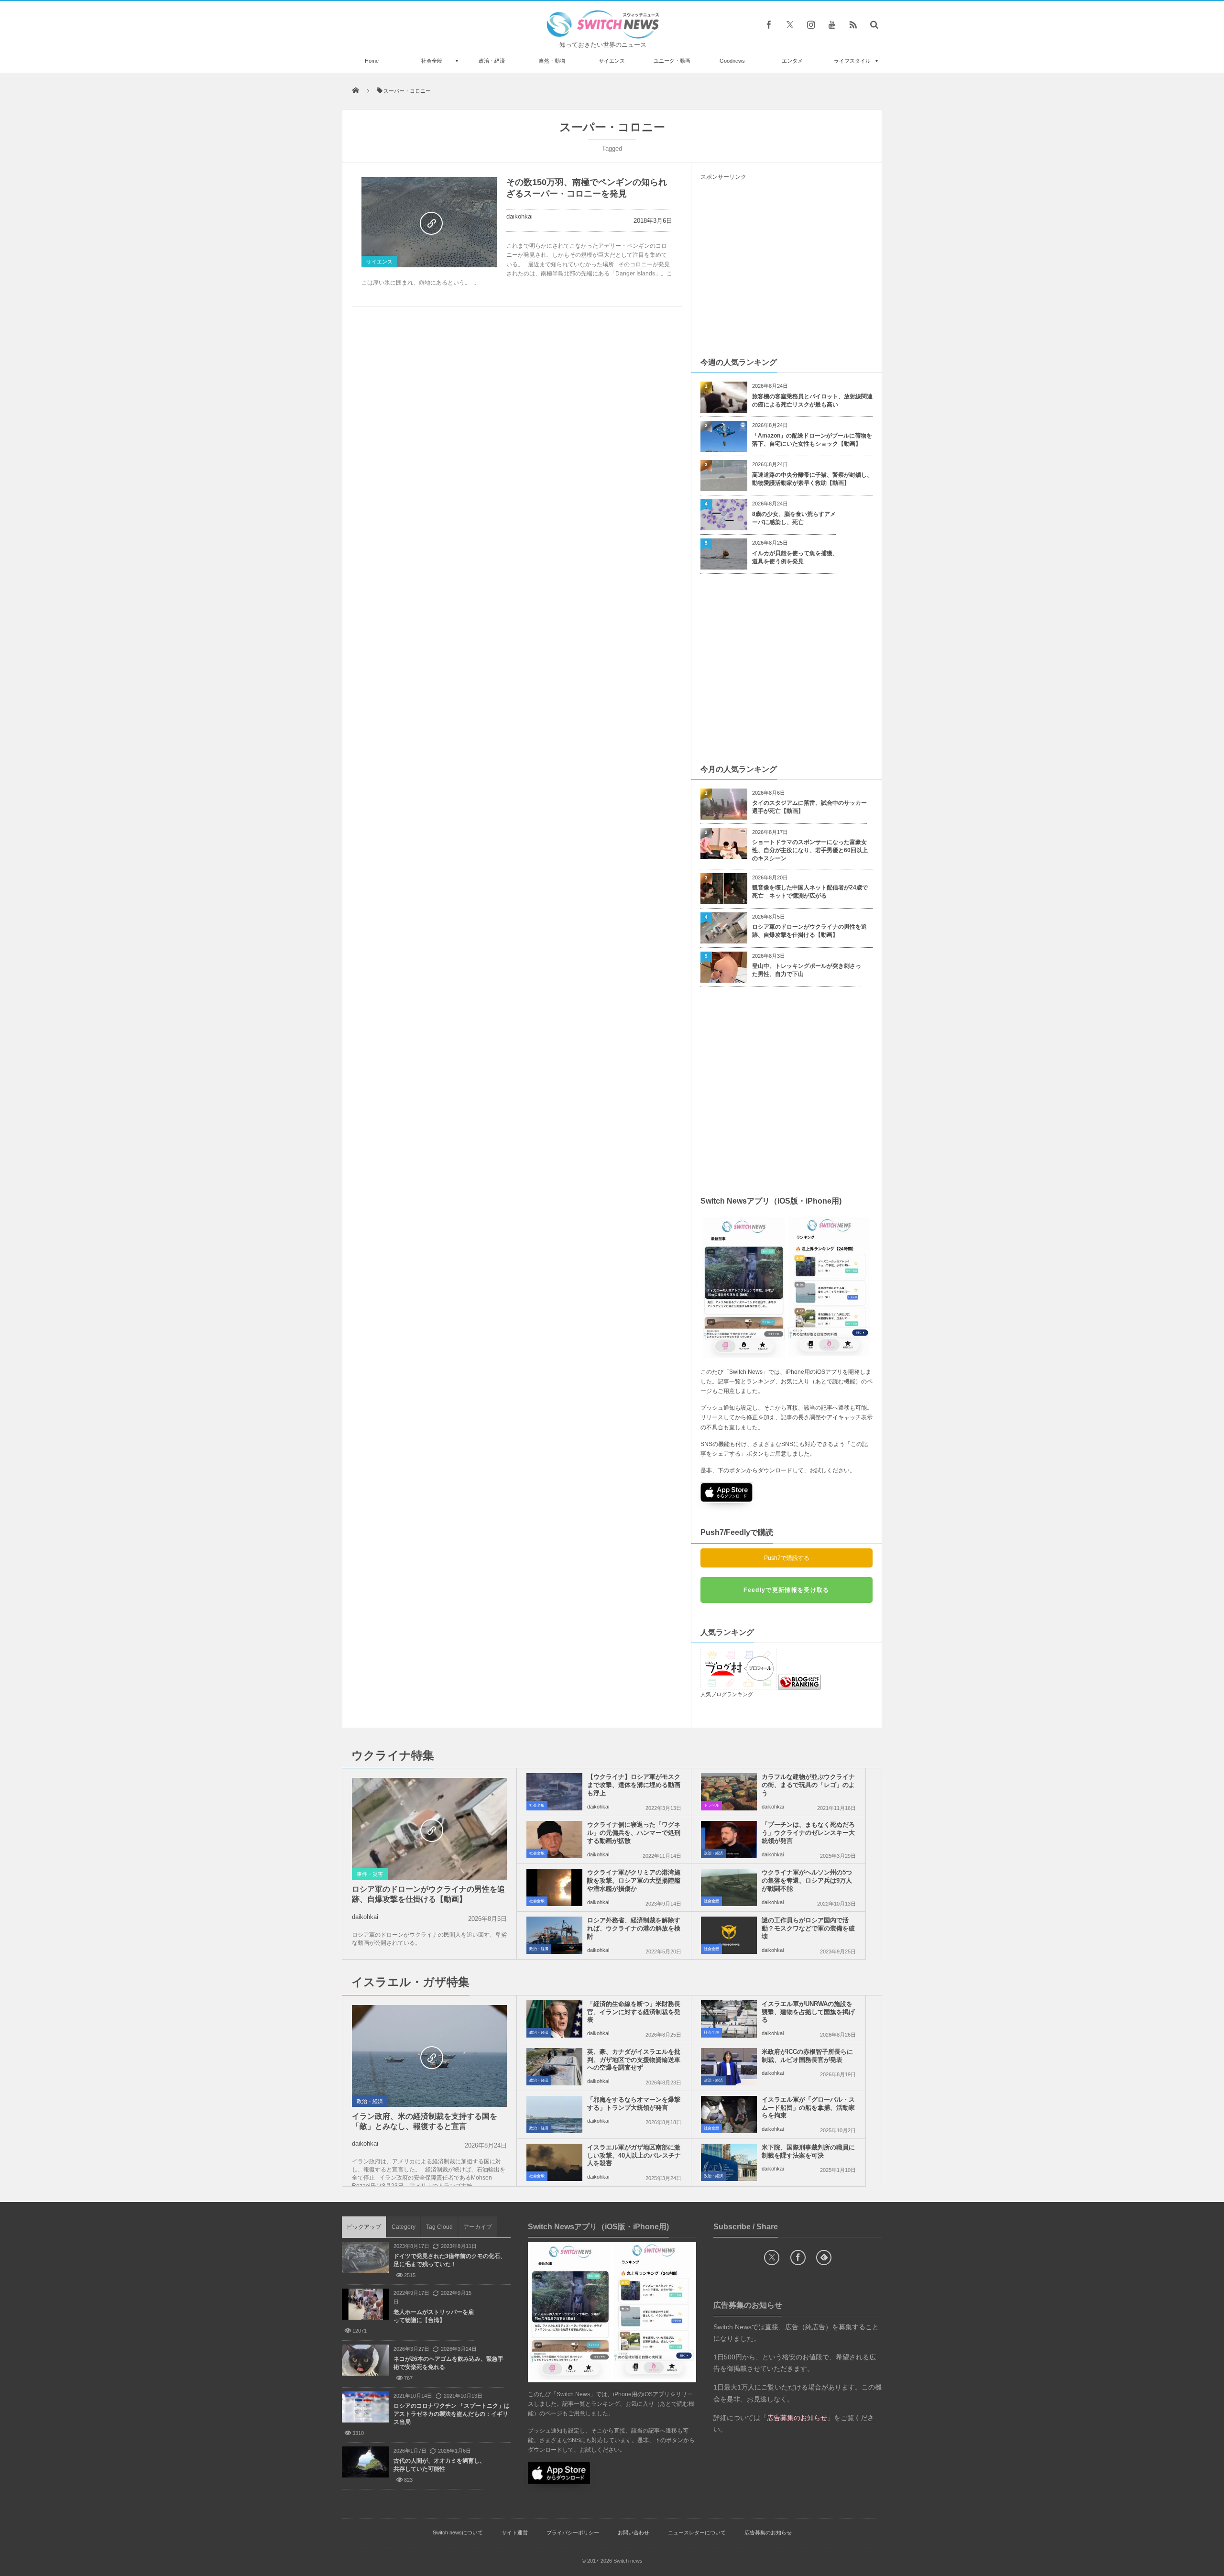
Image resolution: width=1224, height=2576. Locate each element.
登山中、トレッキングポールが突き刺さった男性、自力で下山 (807, 970)
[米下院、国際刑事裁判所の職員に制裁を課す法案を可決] (729, 2162)
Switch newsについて (458, 2532)
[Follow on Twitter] (790, 24)
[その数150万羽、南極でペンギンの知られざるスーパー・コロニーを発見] (429, 222)
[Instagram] (811, 24)
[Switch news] (603, 36)
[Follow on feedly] (824, 2258)
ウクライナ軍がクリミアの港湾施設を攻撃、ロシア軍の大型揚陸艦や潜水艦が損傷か (634, 1880)
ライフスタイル (852, 61)
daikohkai (519, 216)
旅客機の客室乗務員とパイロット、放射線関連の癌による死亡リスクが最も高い (812, 400)
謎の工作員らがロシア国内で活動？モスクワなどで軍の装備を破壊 (808, 1928)
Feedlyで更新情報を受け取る (786, 1590)
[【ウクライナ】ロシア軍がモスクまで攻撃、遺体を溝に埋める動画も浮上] (554, 1792)
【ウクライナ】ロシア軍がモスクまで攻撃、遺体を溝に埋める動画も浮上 (634, 1785)
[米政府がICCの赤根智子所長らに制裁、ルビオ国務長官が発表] (729, 2067)
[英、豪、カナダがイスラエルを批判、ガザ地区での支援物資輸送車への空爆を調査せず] (554, 2067)
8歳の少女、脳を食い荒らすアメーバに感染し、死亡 (794, 518)
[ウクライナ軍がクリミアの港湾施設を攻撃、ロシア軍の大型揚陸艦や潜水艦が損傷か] (554, 1887)
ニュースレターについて (697, 2532)
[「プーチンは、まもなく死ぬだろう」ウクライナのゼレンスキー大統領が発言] (729, 1840)
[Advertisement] (787, 268)
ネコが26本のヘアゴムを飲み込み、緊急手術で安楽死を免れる (448, 2363)
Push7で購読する (787, 1558)
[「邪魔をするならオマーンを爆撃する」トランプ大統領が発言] (554, 2115)
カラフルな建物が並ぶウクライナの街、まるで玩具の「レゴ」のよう (808, 1785)
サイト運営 (515, 2532)
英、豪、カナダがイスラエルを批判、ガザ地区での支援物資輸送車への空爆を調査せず (634, 2060)
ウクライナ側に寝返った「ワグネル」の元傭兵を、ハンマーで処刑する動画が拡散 (634, 1833)
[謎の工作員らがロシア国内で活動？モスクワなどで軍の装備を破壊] (729, 1935)
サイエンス (612, 61)
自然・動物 (552, 61)
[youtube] (832, 24)
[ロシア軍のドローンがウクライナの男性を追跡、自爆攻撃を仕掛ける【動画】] (429, 1830)
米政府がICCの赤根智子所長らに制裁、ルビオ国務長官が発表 (807, 2056)
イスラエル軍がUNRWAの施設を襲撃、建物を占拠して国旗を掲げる (808, 2012)
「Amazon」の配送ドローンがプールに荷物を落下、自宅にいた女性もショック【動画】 (812, 440)
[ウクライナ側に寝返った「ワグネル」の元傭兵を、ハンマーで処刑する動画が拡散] (554, 1840)
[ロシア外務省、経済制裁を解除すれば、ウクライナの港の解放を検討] (554, 1935)
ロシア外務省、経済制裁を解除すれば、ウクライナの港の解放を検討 (634, 1928)
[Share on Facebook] (769, 24)
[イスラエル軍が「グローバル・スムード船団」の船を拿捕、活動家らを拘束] (729, 2115)
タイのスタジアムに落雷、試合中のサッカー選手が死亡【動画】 (809, 807)
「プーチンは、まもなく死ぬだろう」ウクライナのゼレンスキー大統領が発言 (808, 1833)
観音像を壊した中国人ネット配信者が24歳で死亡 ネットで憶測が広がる (810, 892)
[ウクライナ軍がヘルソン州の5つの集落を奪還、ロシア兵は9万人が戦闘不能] (729, 1887)
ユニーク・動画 (672, 61)
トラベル (711, 1805)
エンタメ (792, 61)
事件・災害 (370, 1874)
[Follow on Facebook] (798, 2258)
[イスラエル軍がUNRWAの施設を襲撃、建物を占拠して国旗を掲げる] (729, 2019)
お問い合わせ (634, 2532)
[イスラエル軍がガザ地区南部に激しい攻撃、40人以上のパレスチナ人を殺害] (554, 2162)
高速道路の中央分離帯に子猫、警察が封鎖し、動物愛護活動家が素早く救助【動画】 (812, 479)
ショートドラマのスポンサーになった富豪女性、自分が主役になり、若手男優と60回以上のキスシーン (810, 850)
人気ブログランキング (727, 1694)
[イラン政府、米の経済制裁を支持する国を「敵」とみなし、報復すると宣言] (429, 2057)
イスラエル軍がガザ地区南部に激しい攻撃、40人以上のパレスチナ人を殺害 (634, 2155)
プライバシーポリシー (573, 2532)
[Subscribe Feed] (853, 24)
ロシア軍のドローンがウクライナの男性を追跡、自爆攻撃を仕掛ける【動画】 (809, 931)
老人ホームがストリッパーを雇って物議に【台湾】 (434, 2316)
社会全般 (432, 61)
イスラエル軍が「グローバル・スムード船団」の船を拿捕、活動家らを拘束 (808, 2108)
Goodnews (732, 61)
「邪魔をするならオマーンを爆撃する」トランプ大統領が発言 (634, 2104)
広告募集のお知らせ (768, 2532)
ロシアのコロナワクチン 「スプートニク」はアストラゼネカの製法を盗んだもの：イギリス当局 (452, 2414)
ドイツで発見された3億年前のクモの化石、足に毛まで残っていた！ (450, 2260)
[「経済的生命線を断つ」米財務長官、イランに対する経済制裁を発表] (554, 2019)
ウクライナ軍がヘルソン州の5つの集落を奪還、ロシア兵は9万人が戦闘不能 (807, 1880)
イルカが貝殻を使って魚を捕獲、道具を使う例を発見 (795, 557)
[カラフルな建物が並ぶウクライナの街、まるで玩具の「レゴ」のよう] (729, 1792)
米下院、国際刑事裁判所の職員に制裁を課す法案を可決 (808, 2151)
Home (372, 61)
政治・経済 (492, 61)
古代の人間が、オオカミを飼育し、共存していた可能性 (439, 2465)
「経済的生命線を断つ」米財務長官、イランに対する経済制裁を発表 (634, 2012)
